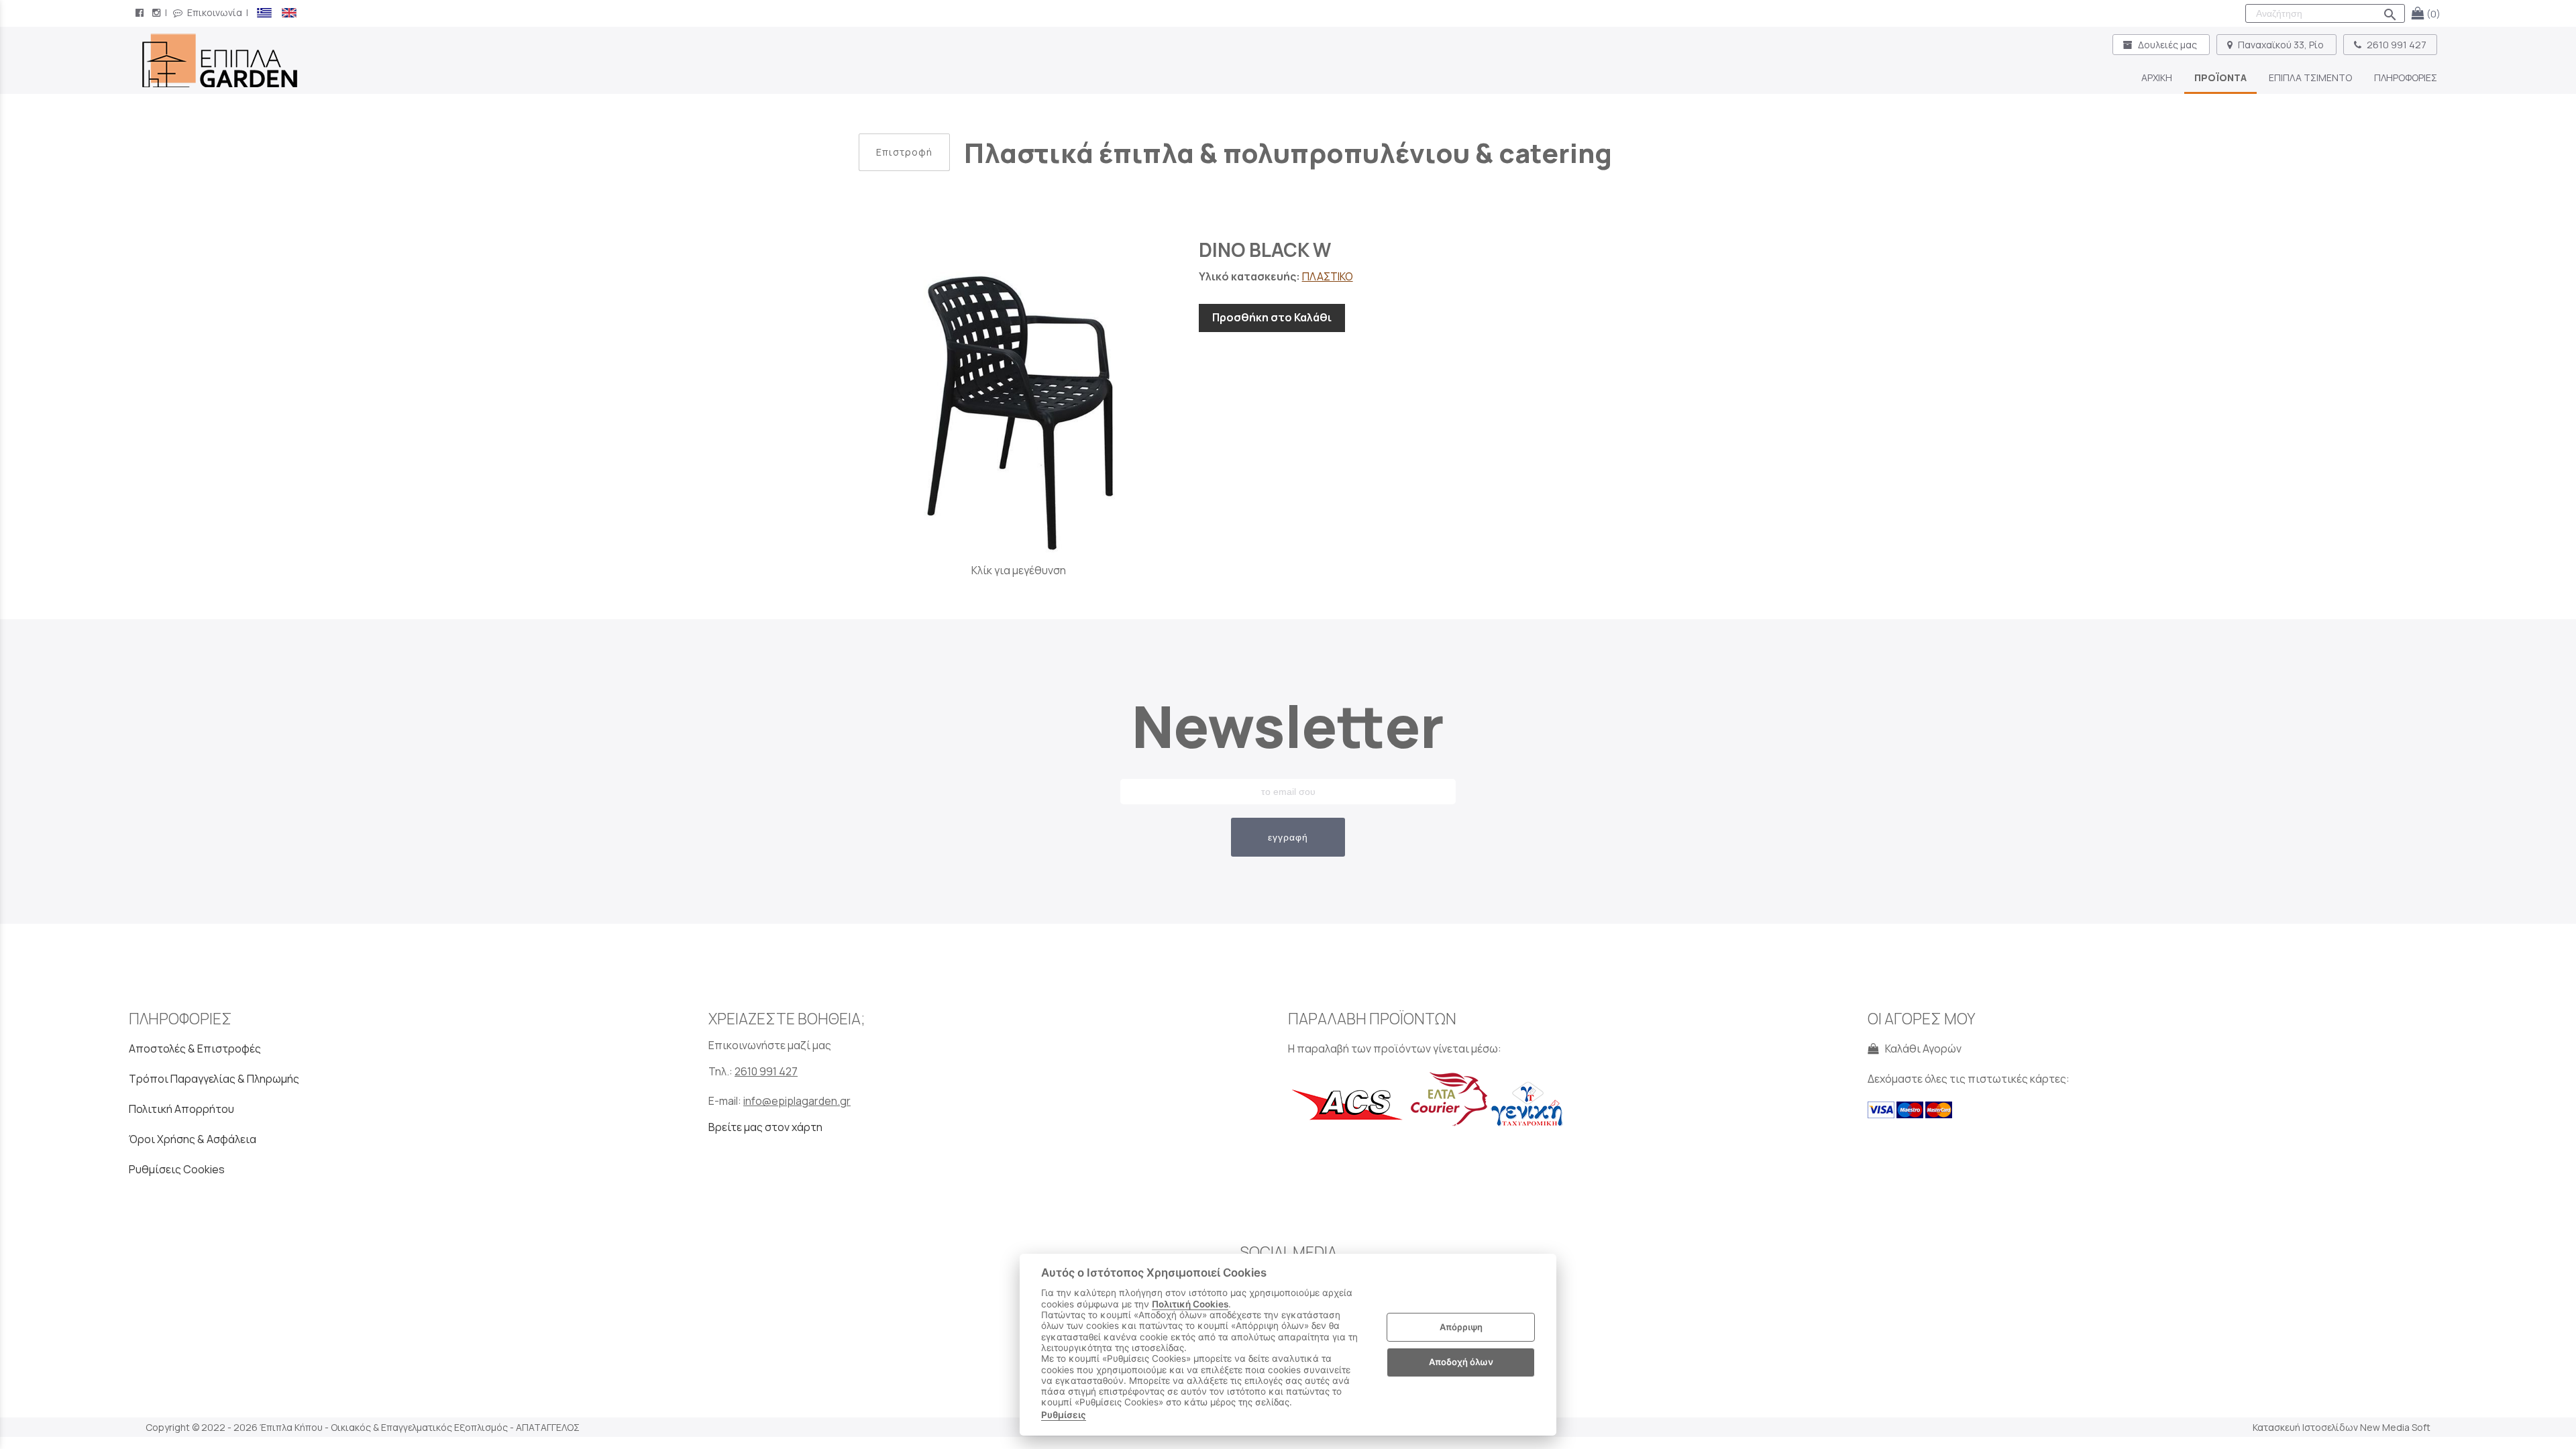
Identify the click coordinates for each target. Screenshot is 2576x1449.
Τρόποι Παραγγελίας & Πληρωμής (214, 1079)
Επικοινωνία (214, 12)
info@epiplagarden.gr (797, 1101)
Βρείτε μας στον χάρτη (765, 1127)
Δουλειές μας (2167, 45)
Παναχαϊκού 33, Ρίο (2281, 45)
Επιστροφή (904, 152)
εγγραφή (1288, 837)
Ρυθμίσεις (1064, 1415)
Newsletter (1288, 726)
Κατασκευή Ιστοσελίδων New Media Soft (2342, 1427)
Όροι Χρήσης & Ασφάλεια (193, 1139)
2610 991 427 (2396, 45)
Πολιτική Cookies (1190, 1304)
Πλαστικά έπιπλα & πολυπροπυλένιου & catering (1288, 153)
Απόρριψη (1461, 1327)
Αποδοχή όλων (1461, 1362)
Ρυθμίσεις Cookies (177, 1169)
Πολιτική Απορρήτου (181, 1109)
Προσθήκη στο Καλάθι (1272, 317)
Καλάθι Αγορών (1921, 1049)
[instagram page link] (158, 12)
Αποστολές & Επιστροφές (195, 1049)
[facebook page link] (141, 12)
